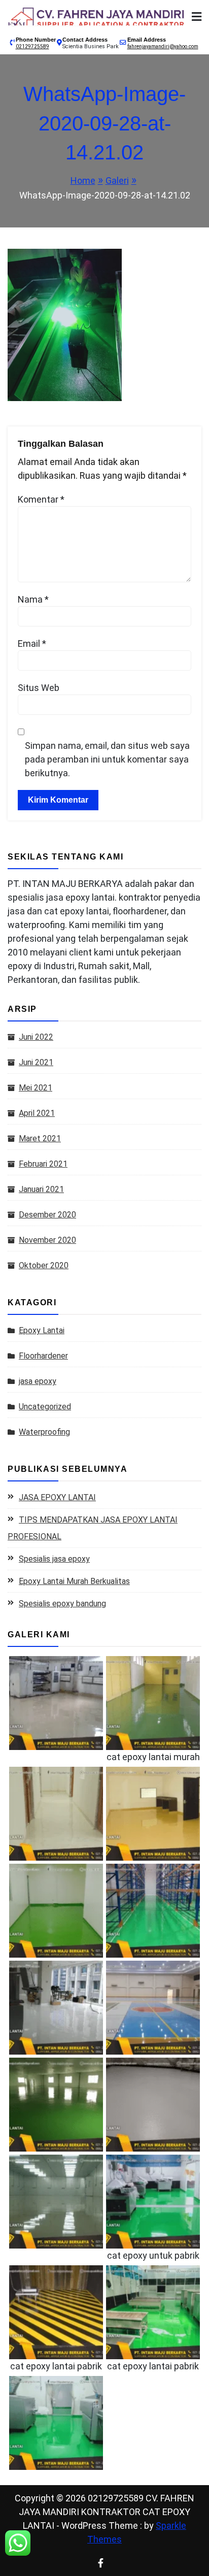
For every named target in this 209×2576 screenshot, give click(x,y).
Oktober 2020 (44, 1265)
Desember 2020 (47, 1215)
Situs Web (39, 688)
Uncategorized (45, 1407)
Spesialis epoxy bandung (62, 1604)
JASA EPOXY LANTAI (57, 1497)
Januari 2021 (41, 1189)
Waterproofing (44, 1432)
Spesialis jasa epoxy (54, 1559)
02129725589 (32, 46)
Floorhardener (43, 1356)
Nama (33, 599)
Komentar (41, 499)
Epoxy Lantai (42, 1330)
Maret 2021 (40, 1138)
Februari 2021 (43, 1164)
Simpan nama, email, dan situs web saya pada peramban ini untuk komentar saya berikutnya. (107, 759)
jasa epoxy (38, 1381)
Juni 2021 (36, 1062)
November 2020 (47, 1240)
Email (32, 643)
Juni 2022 (36, 1037)
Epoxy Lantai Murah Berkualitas (74, 1581)
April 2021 (37, 1113)
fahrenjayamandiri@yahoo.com (163, 46)
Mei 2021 (36, 1088)
